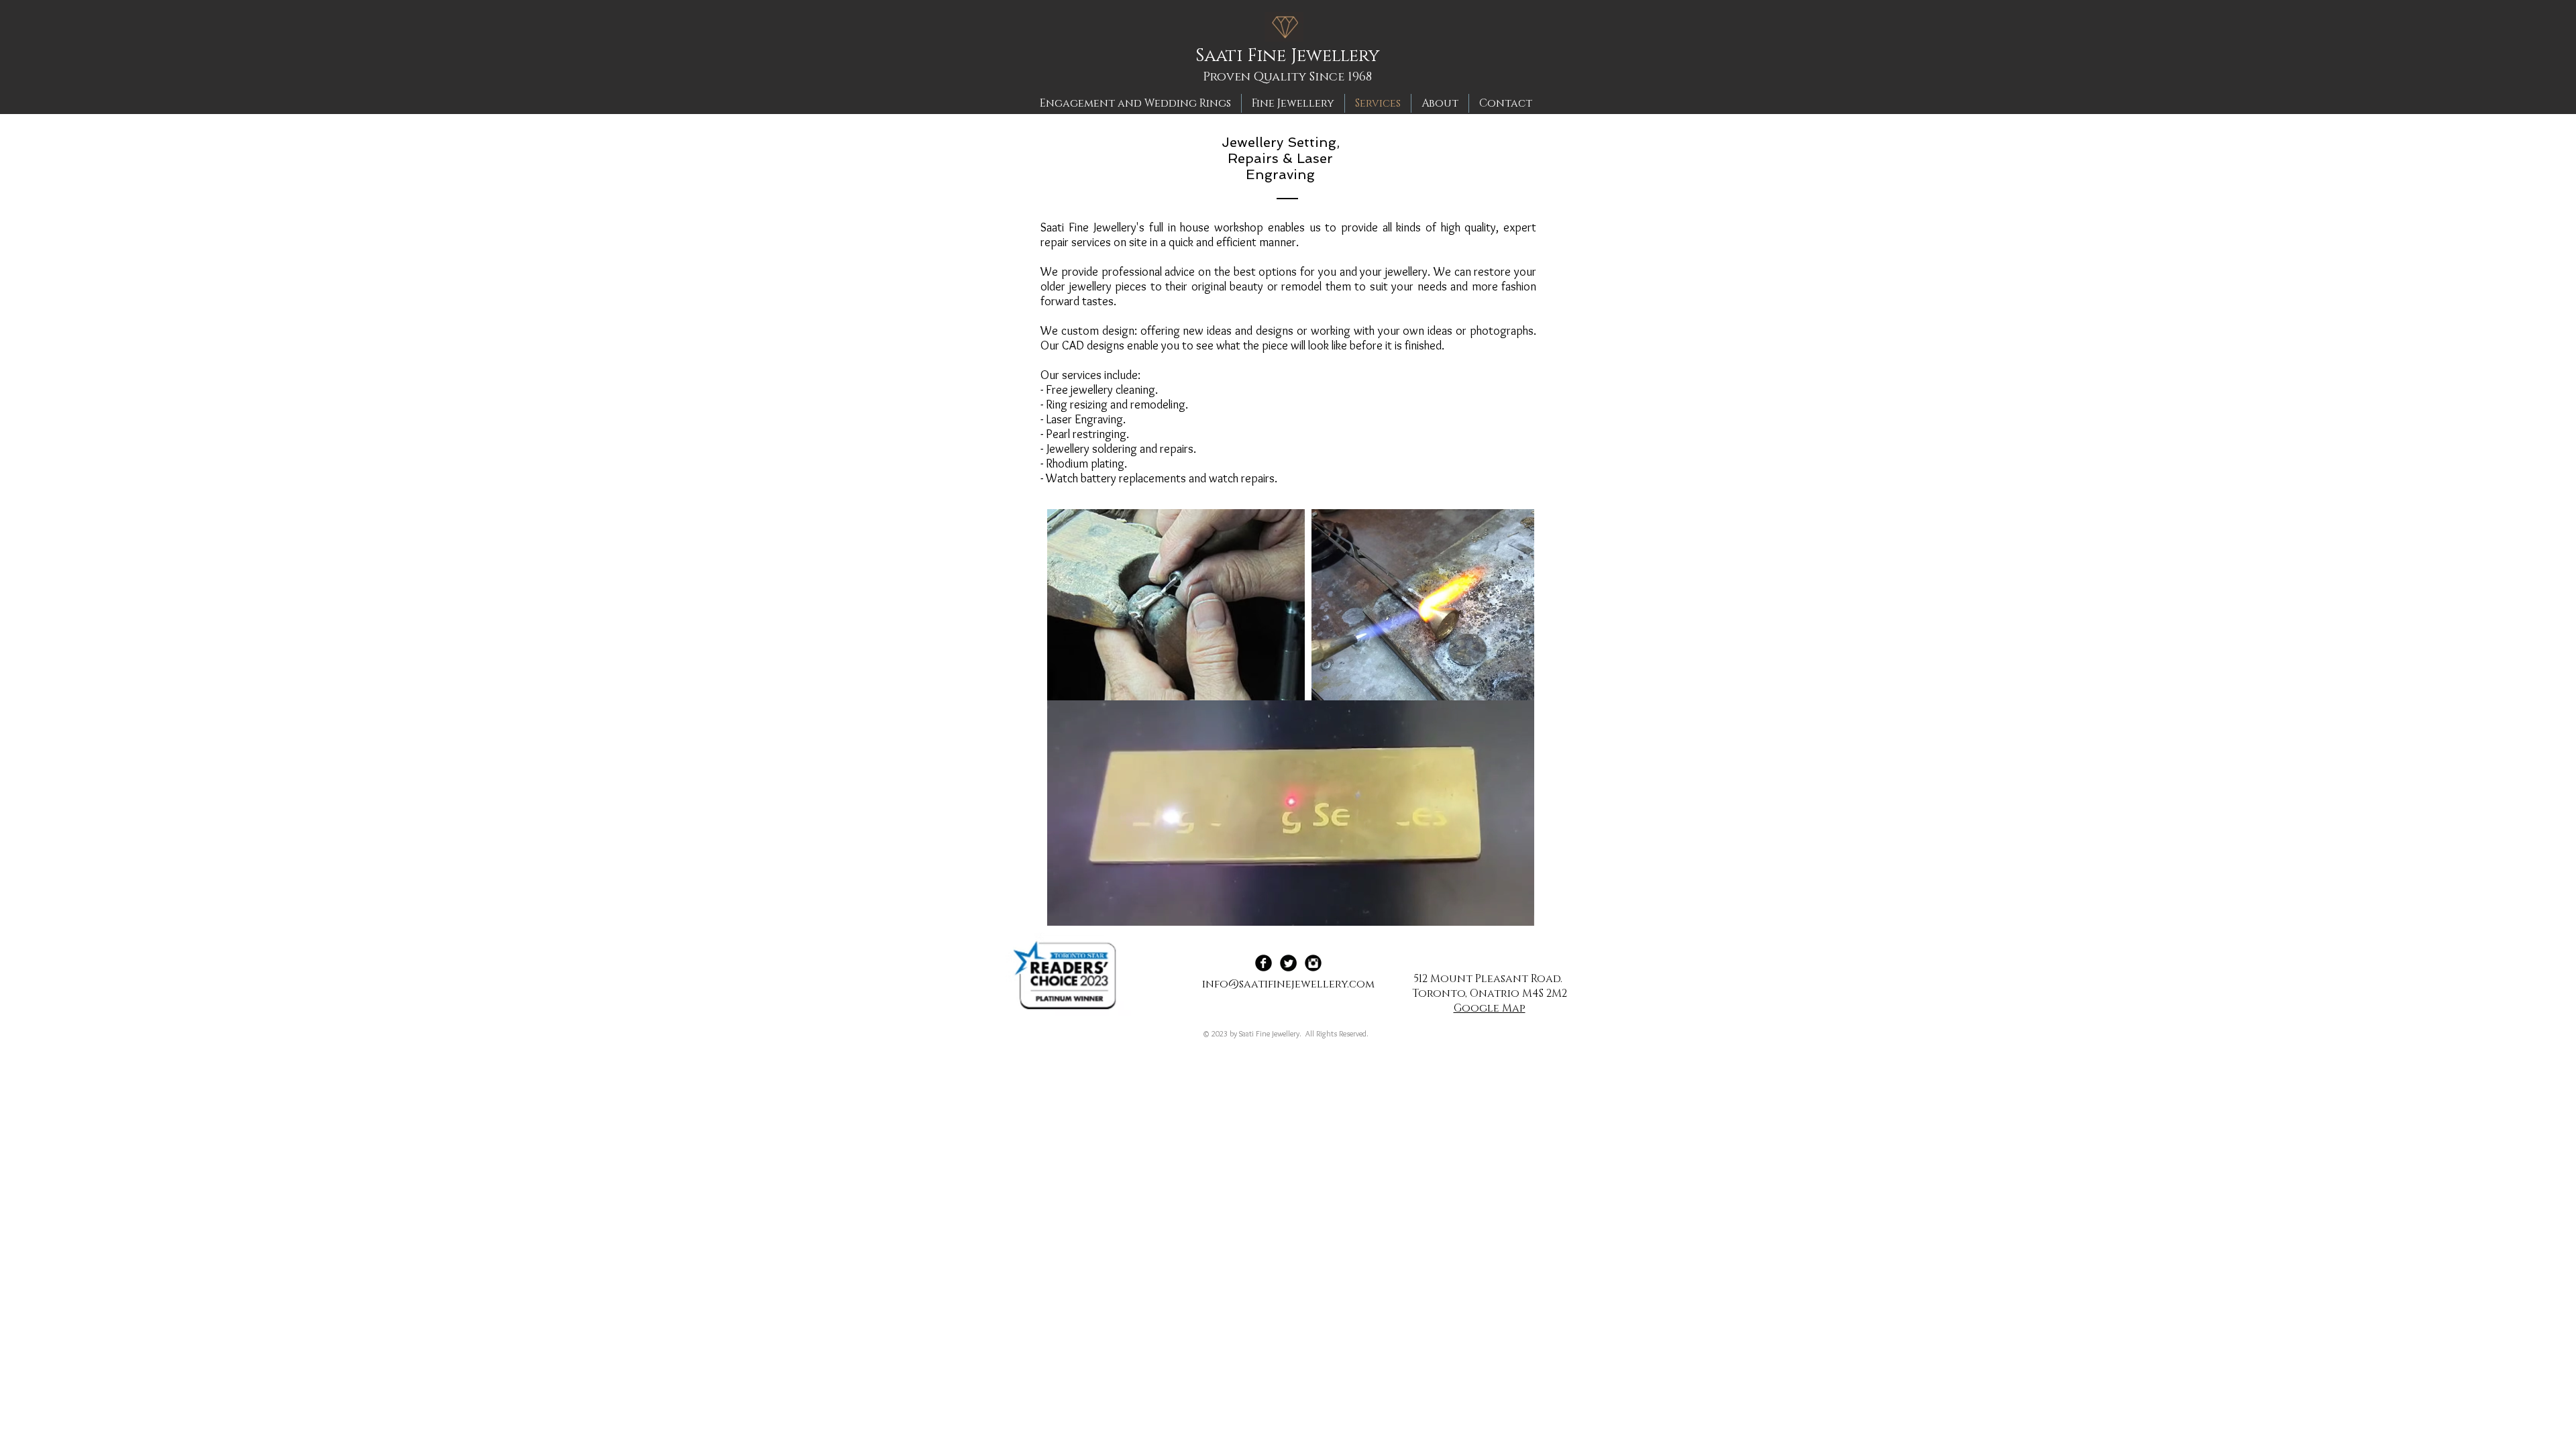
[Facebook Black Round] (1264, 963)
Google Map (1490, 1008)
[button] (1517, 911)
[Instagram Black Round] (1313, 963)
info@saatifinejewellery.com (1288, 984)
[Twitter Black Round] (1288, 963)
